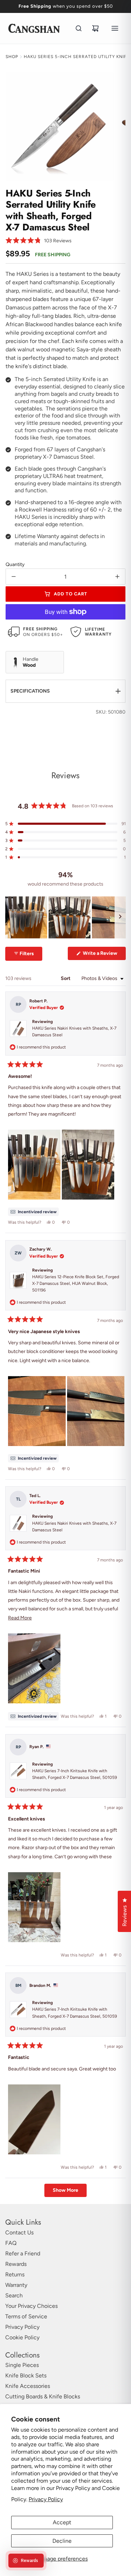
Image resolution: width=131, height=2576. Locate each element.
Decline (62, 2541)
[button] (39, 241)
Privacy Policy (46, 2499)
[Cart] (95, 28)
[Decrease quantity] (14, 577)
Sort (66, 979)
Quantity (15, 564)
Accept (62, 2522)
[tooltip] (33, 1212)
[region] (65, 918)
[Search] (79, 28)
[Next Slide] (120, 918)
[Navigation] (115, 28)
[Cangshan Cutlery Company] (34, 28)
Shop (12, 57)
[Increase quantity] (117, 577)
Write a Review (104, 955)
